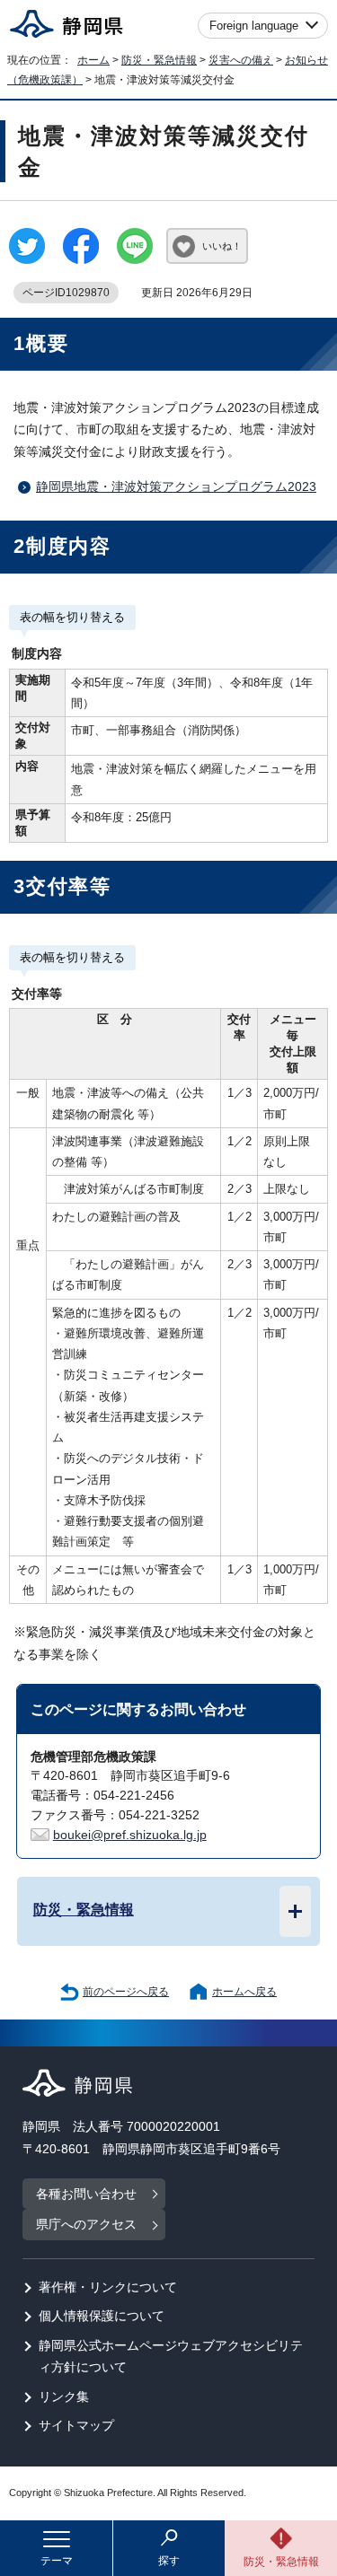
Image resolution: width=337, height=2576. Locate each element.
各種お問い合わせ (86, 2194)
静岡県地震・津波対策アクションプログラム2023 (176, 487)
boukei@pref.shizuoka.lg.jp (130, 1835)
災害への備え (241, 60)
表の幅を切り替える (72, 617)
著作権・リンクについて (108, 2287)
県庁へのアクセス (86, 2225)
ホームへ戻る (244, 1992)
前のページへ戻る (126, 1992)
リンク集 (64, 2397)
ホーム (93, 60)
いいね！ (222, 246)
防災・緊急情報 (159, 60)
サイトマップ (76, 2426)
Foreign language (254, 26)
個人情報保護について (102, 2316)
